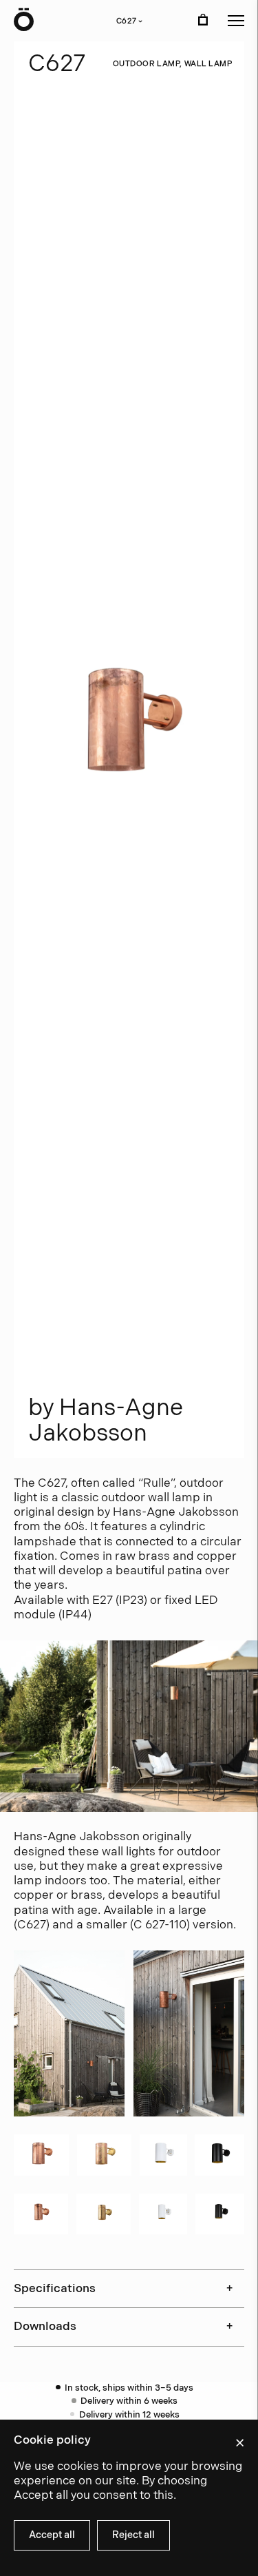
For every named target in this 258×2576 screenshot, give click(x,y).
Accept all (52, 2535)
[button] (236, 21)
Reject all (133, 2535)
